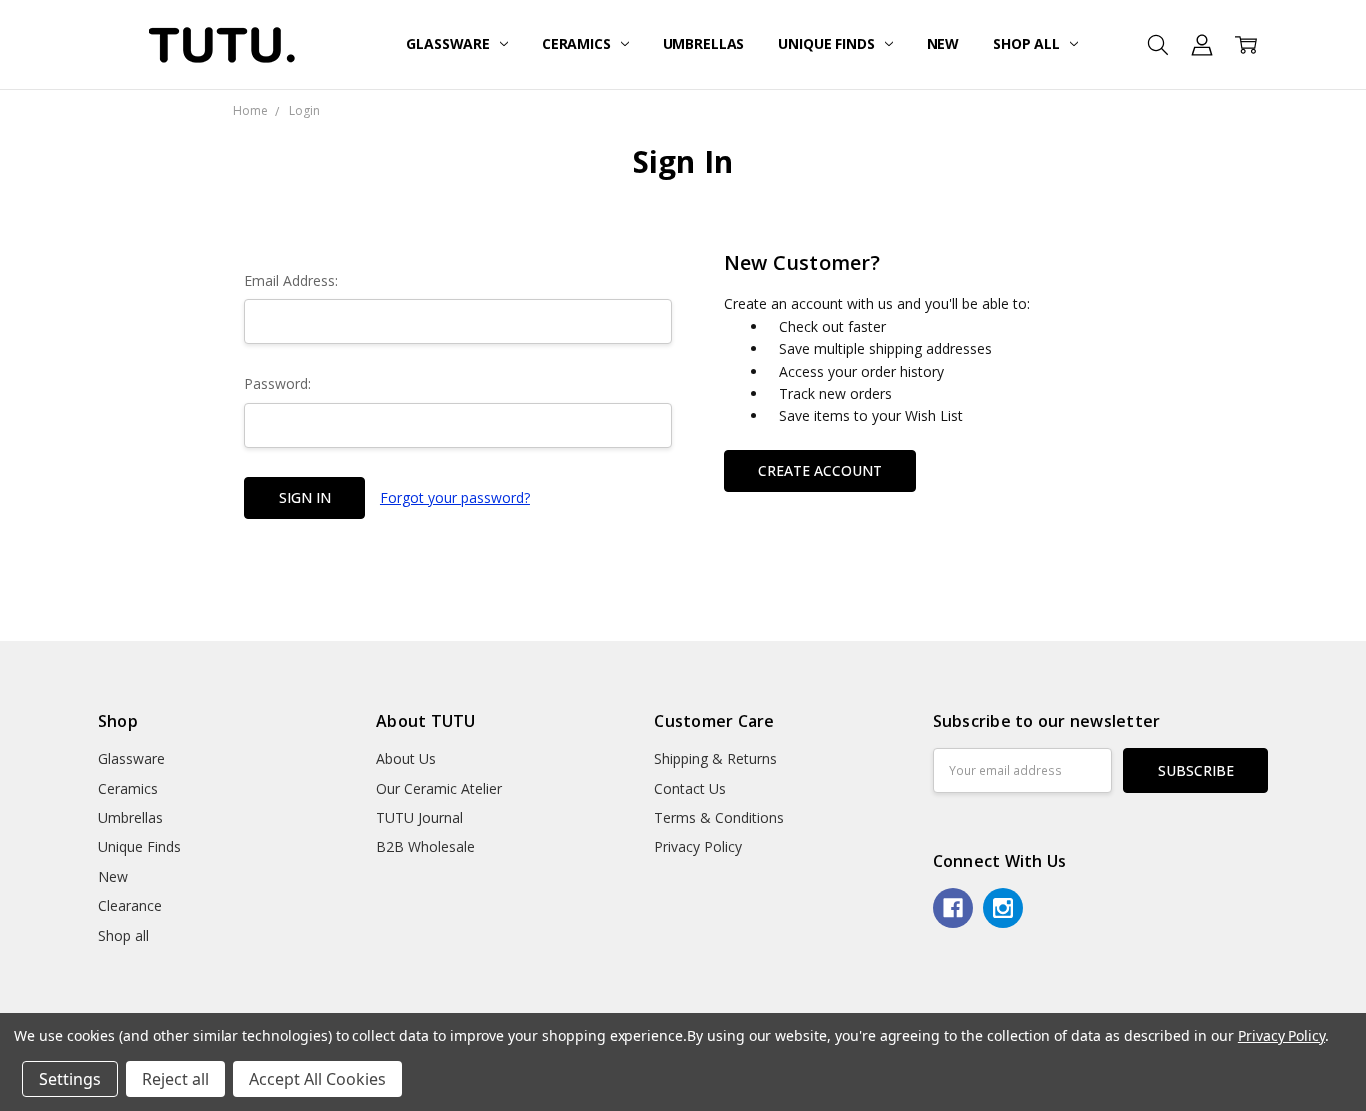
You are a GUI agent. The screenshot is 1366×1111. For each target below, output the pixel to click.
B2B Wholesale (425, 846)
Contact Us (690, 788)
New (943, 43)
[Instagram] (1003, 908)
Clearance (130, 905)
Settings (70, 1079)
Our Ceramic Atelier (439, 788)
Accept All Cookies (317, 1079)
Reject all (175, 1079)
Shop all (1028, 43)
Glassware (450, 43)
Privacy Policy (698, 846)
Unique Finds (828, 43)
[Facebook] (953, 908)
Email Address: (291, 280)
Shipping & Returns (715, 758)
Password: (277, 383)
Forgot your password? (455, 497)
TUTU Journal (419, 817)
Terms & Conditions (719, 817)
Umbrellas (704, 43)
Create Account (820, 470)
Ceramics (578, 43)
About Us (406, 758)
